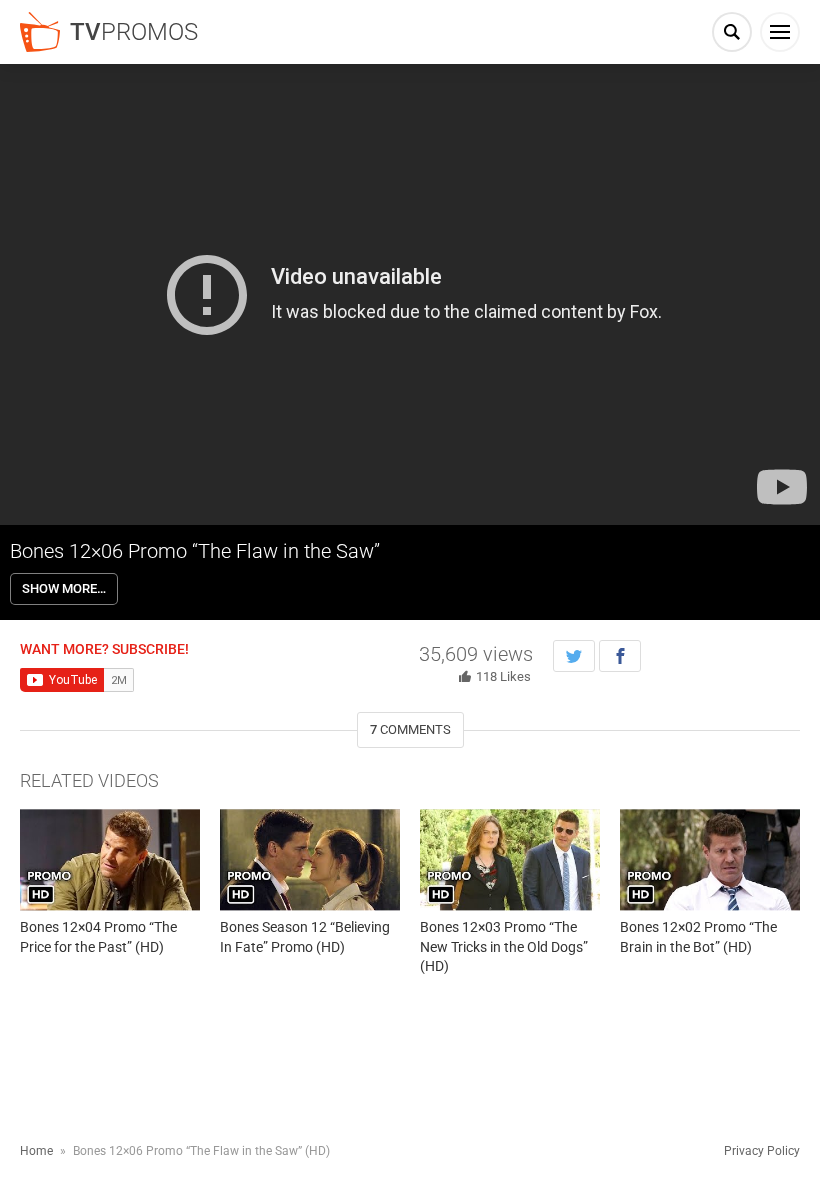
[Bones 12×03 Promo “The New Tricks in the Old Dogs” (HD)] (510, 859)
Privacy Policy (762, 1151)
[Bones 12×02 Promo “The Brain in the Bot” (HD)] (710, 859)
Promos (134, 32)
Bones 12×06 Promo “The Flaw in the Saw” (195, 551)
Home (36, 1151)
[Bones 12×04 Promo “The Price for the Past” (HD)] (110, 859)
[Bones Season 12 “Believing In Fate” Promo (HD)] (310, 859)
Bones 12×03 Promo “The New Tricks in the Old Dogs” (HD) (504, 946)
